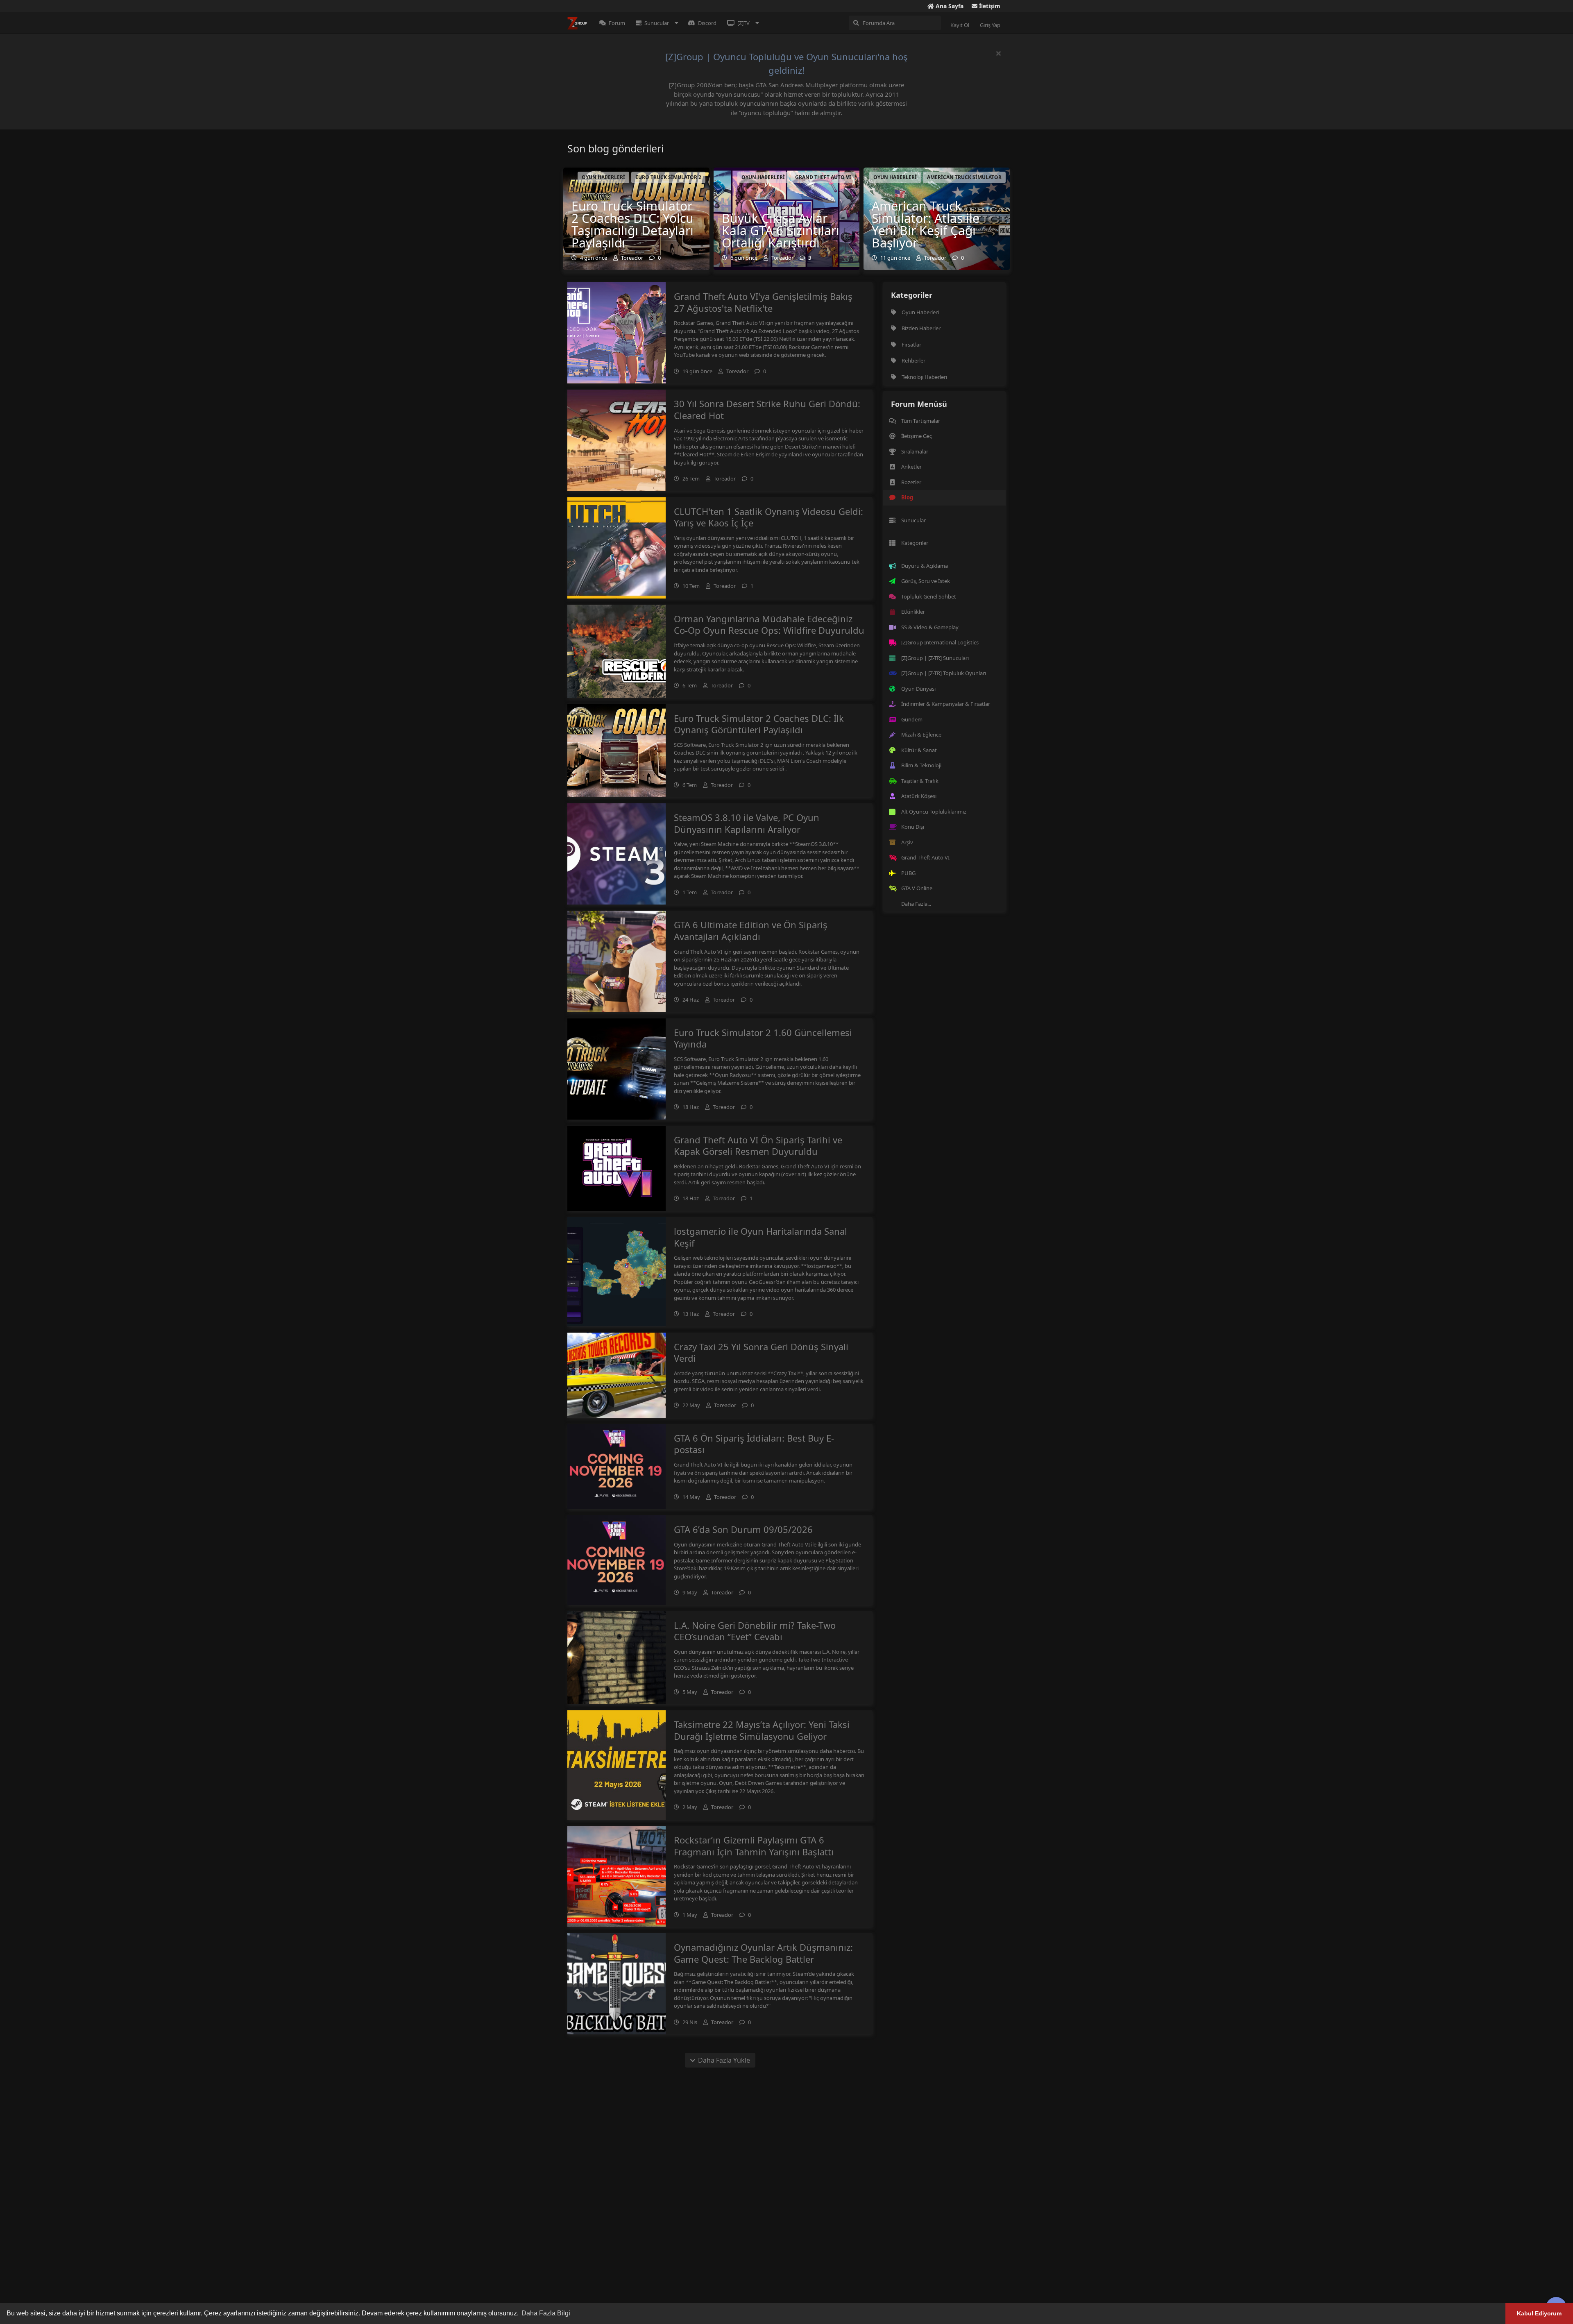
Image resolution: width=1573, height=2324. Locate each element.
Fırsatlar (911, 345)
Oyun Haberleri (920, 312)
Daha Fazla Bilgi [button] (546, 2313)
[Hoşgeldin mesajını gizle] (998, 53)
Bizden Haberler (921, 328)
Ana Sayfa (949, 6)
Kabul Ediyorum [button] (1539, 2313)
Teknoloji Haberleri (924, 377)
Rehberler (913, 361)
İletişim (989, 6)
